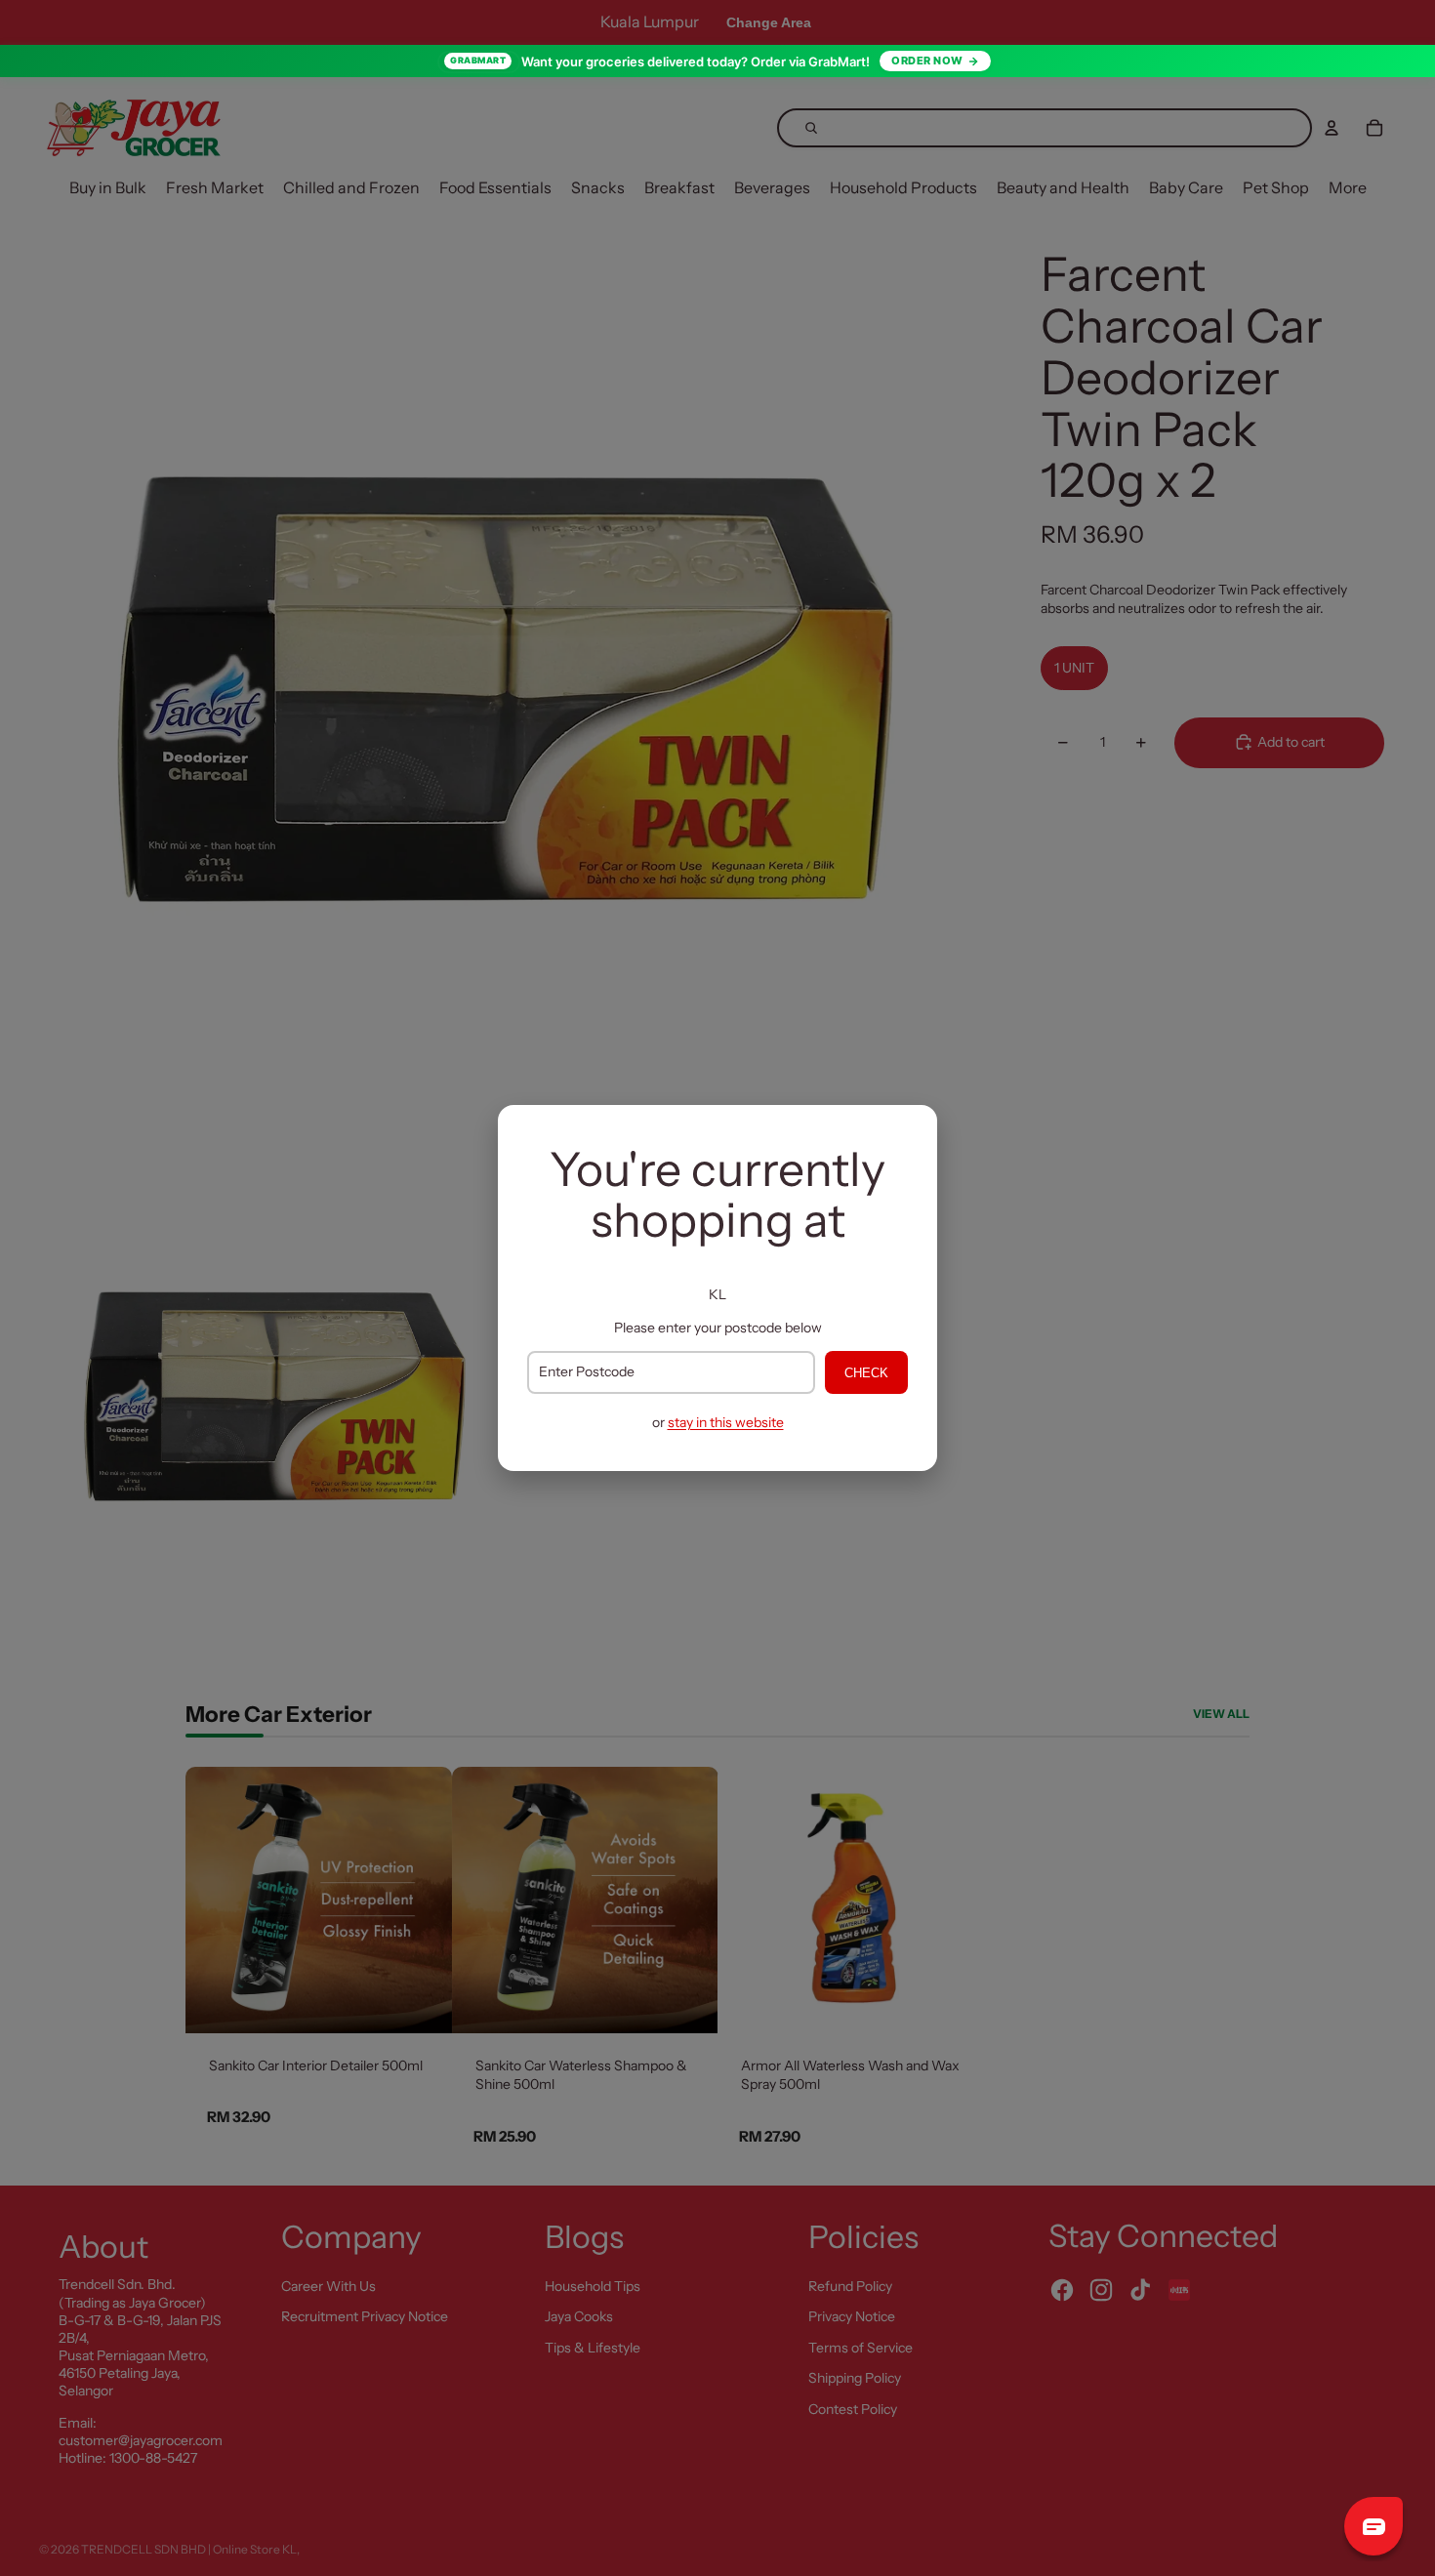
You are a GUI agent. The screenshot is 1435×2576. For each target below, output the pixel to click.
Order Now (927, 61)
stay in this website (726, 1422)
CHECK (866, 1373)
